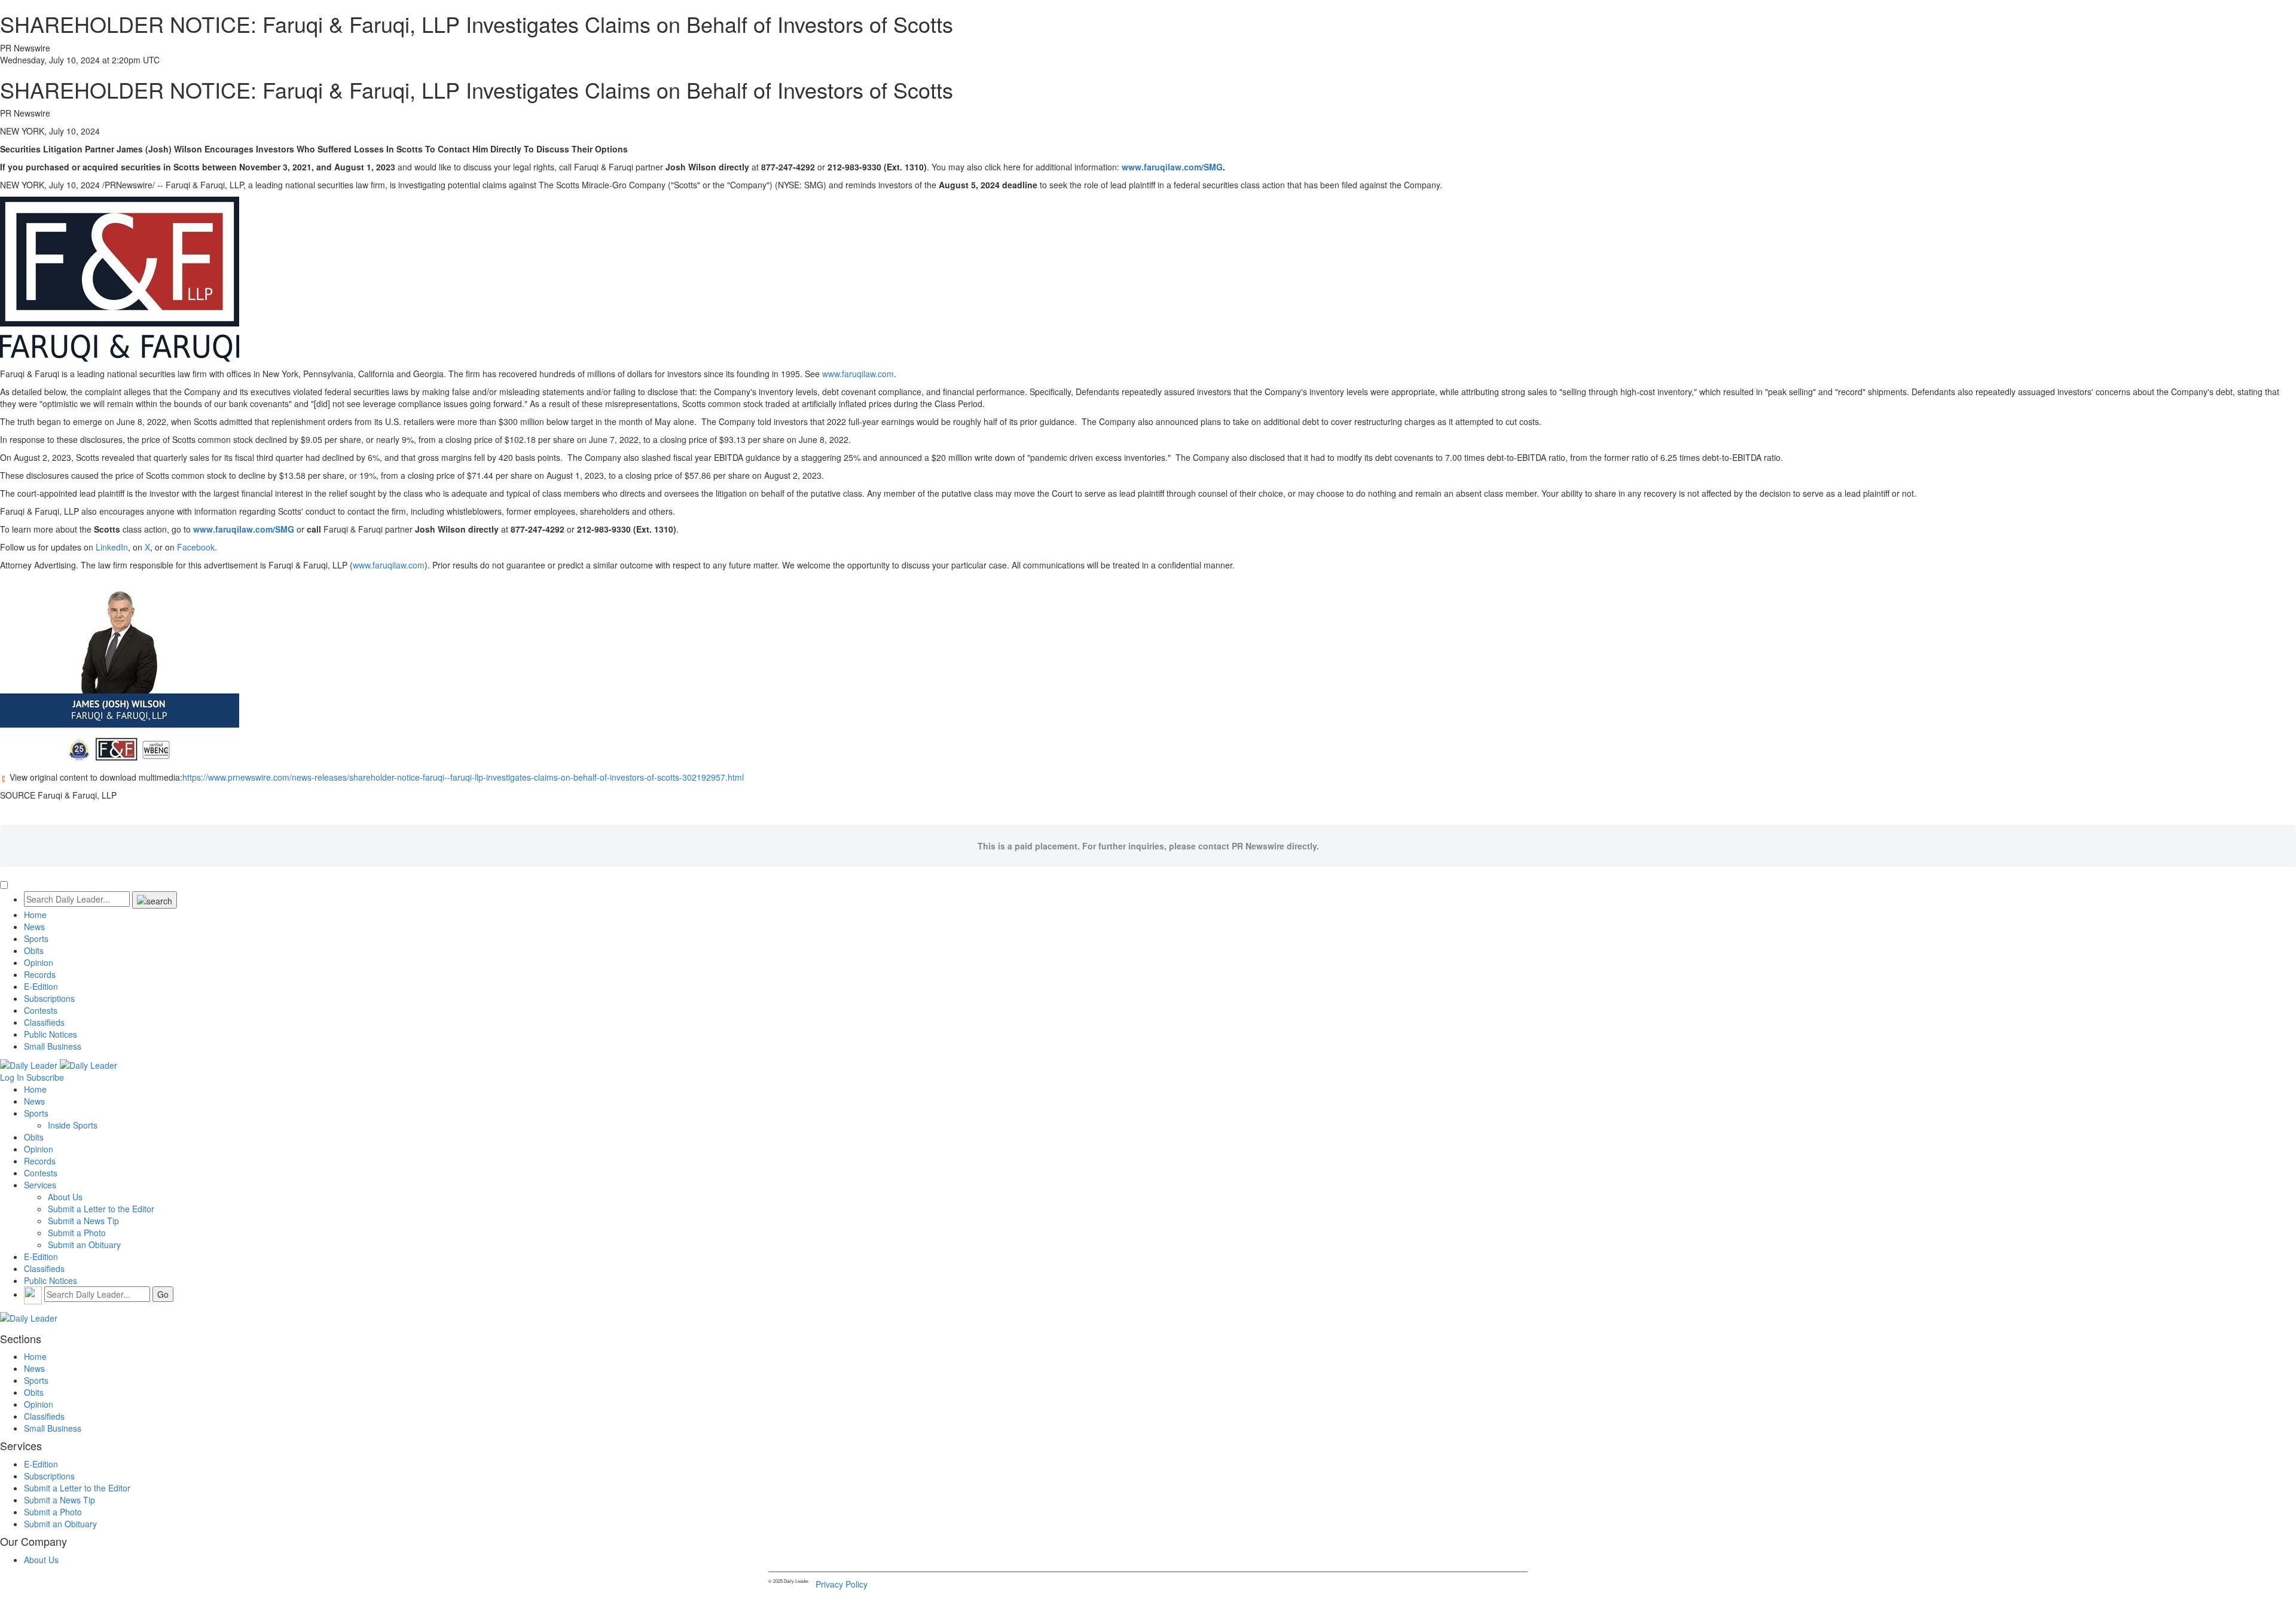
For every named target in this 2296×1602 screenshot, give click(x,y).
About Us (65, 1197)
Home (35, 915)
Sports (36, 938)
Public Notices (51, 1034)
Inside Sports (73, 1125)
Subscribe (45, 1077)
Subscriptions (49, 998)
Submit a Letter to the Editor (101, 1209)
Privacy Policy (842, 1584)
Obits (34, 950)
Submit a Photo (77, 1233)
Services (40, 1185)
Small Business (53, 1046)
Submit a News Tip (83, 1221)
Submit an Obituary (84, 1245)
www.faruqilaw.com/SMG (1172, 167)
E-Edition (41, 986)
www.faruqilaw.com (858, 374)
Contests (41, 1010)
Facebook (196, 547)
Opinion (39, 962)
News (34, 927)
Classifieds (44, 1022)
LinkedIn (112, 547)
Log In (12, 1077)
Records (40, 974)
